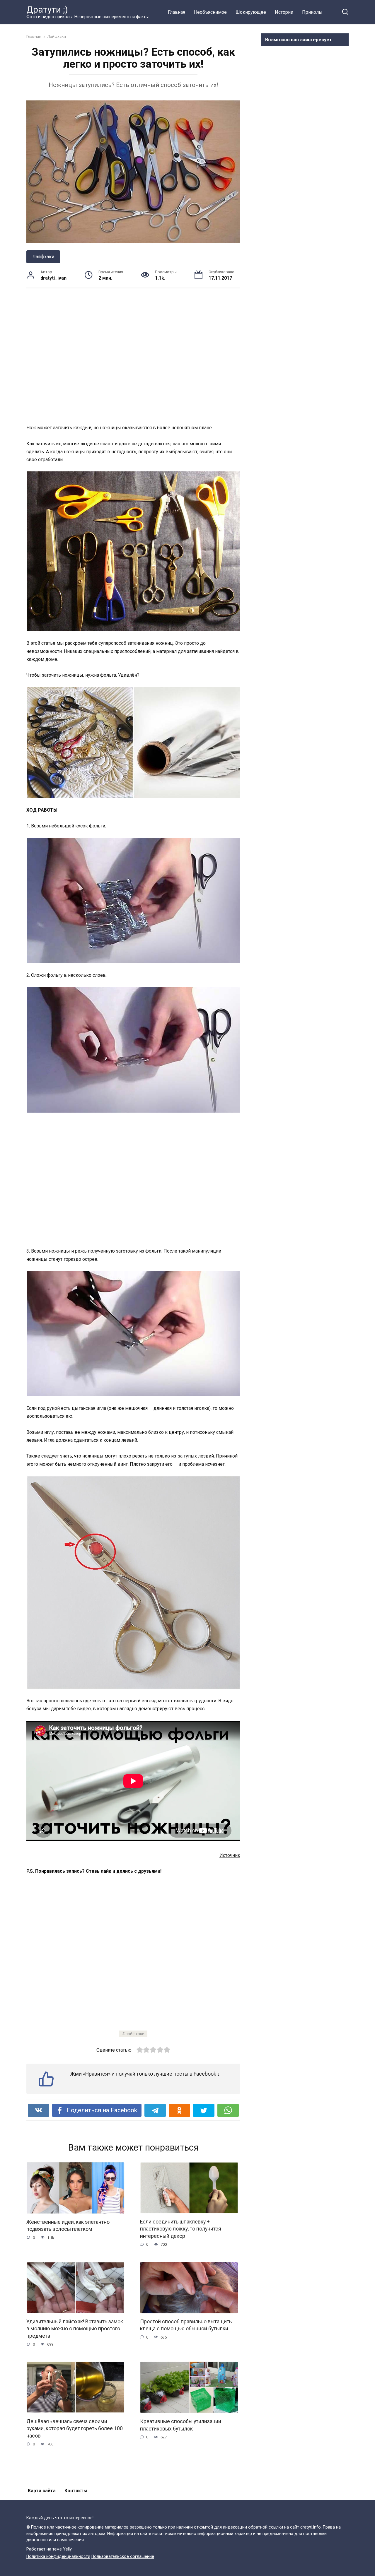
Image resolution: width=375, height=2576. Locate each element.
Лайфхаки (43, 257)
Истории (284, 12)
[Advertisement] (133, 356)
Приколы (312, 12)
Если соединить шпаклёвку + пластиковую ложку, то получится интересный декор (181, 2229)
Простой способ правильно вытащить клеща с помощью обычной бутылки (186, 2325)
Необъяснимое (210, 12)
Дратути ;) (47, 10)
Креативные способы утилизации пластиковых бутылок (181, 2425)
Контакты (76, 2491)
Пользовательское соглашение (123, 2557)
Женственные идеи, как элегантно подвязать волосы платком (68, 2226)
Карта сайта (42, 2491)
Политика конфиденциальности (58, 2557)
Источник (230, 1855)
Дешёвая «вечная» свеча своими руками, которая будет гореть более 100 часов (75, 2428)
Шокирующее (251, 12)
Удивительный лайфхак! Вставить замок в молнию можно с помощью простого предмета (75, 2329)
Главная (177, 12)
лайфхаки (135, 2034)
